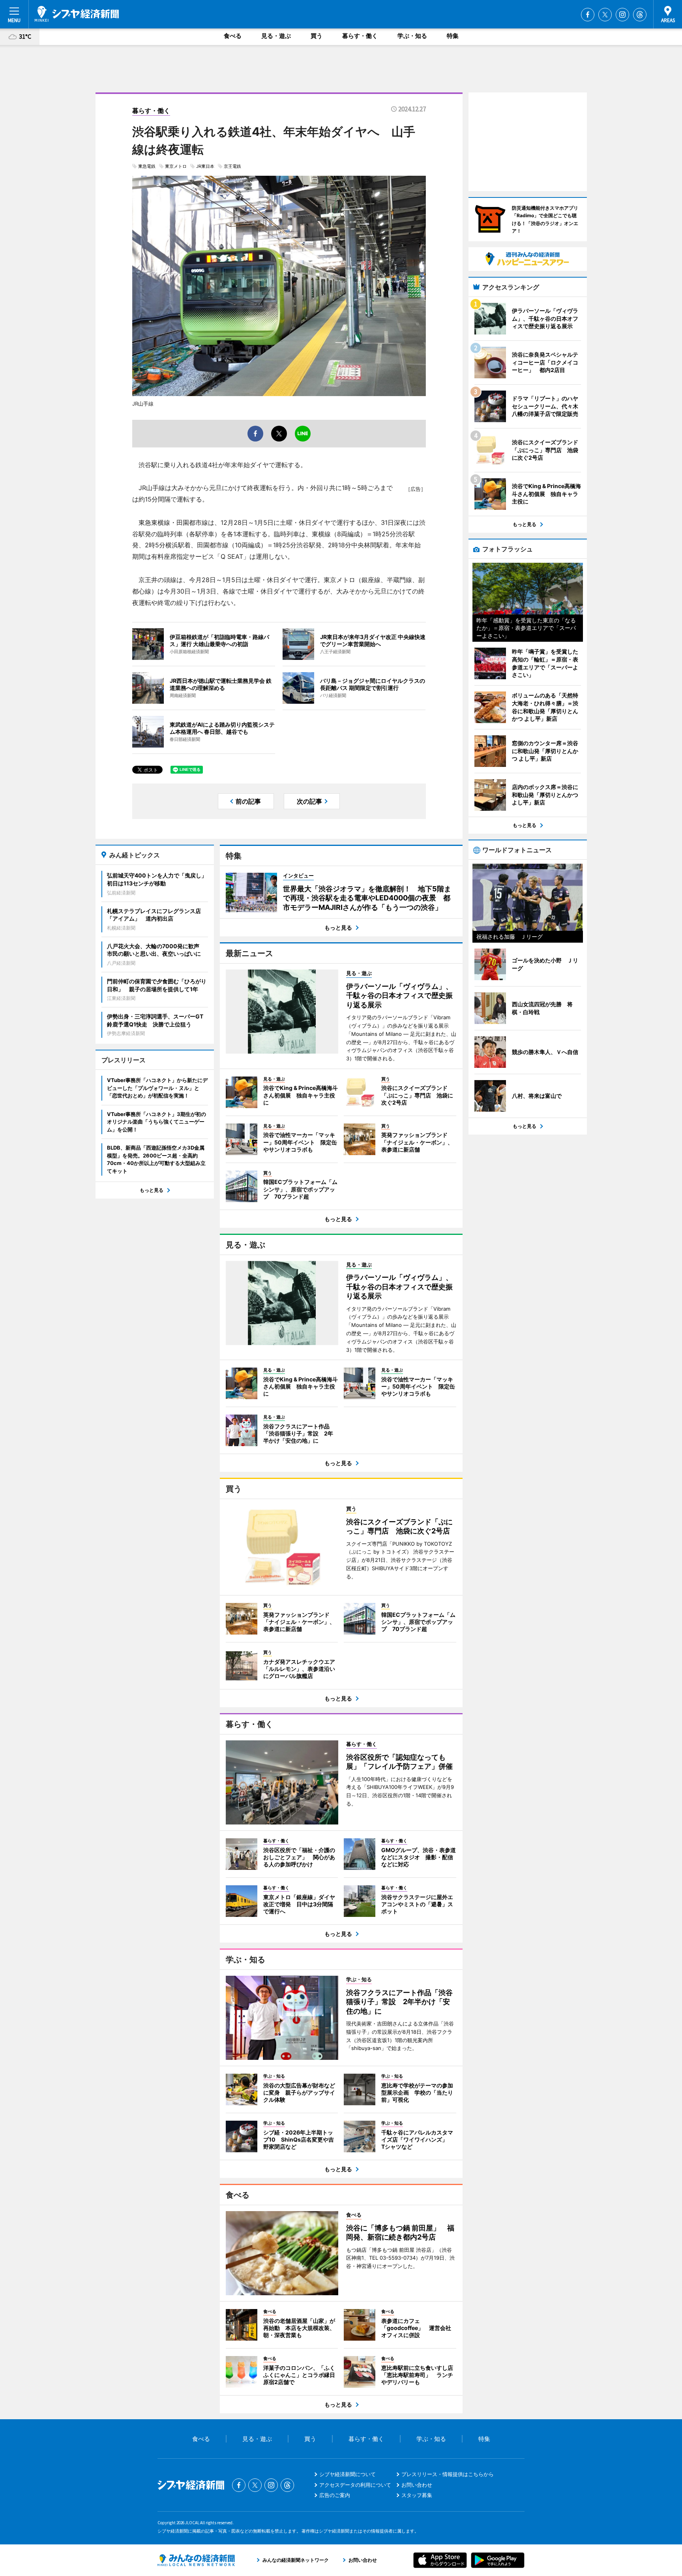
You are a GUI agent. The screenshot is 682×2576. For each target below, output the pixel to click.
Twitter (605, 15)
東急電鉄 (147, 166)
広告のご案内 (335, 2495)
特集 (453, 36)
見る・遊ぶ (276, 36)
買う (317, 36)
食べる (233, 36)
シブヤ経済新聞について (348, 2474)
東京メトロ (176, 166)
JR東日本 (205, 166)
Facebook (588, 15)
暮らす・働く (360, 36)
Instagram (622, 15)
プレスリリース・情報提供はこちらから (448, 2474)
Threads (640, 15)
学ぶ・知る (412, 36)
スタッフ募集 (417, 2495)
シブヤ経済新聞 (77, 14)
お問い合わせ (417, 2485)
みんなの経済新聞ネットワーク (196, 2560)
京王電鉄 (232, 166)
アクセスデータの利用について (355, 2485)
